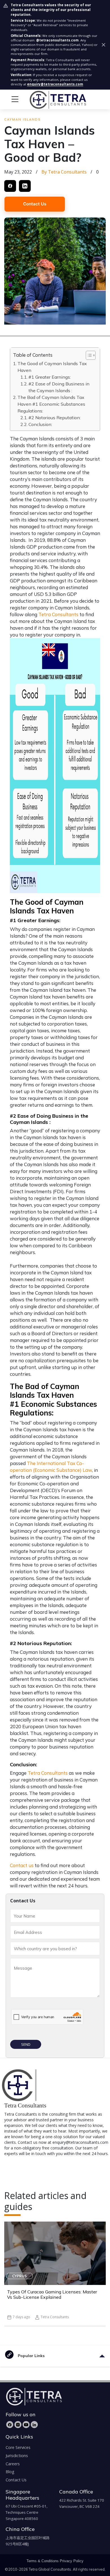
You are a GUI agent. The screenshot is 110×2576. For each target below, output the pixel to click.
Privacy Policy (72, 2561)
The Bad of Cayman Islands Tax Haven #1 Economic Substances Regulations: (51, 404)
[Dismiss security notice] (104, 45)
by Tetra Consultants (64, 172)
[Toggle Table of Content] (88, 355)
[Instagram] (18, 2425)
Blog (10, 2472)
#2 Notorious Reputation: (55, 418)
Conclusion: (40, 424)
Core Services (18, 2447)
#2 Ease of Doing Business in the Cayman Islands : (59, 387)
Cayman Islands (22, 119)
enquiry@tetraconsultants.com (55, 84)
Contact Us (35, 204)
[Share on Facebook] (10, 186)
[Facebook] (10, 2425)
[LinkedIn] (34, 2425)
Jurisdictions (17, 2456)
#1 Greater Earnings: (50, 377)
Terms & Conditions (43, 2561)
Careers (13, 2464)
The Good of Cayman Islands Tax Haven (52, 367)
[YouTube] (26, 2425)
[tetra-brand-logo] (47, 99)
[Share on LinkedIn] (25, 186)
